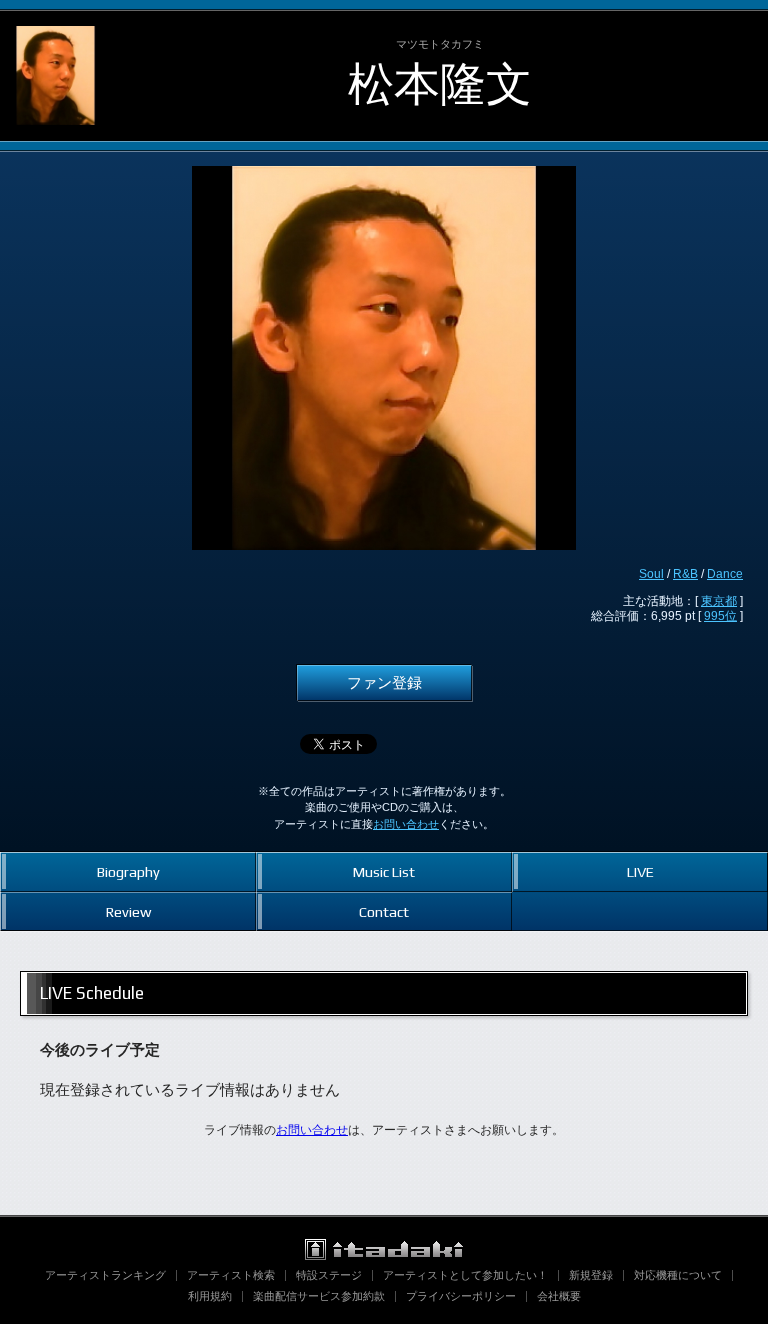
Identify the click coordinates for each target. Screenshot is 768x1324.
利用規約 (210, 1296)
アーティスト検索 (231, 1275)
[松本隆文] (55, 28)
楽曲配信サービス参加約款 (319, 1296)
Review (128, 911)
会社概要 (559, 1296)
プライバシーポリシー (461, 1296)
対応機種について (678, 1275)
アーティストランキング (105, 1275)
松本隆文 (440, 84)
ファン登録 (384, 683)
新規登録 (591, 1275)
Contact (384, 911)
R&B (685, 574)
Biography (128, 871)
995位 (720, 616)
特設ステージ (329, 1275)
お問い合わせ (406, 824)
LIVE (640, 871)
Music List (384, 871)
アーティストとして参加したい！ (465, 1275)
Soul (651, 574)
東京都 (719, 601)
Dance (725, 574)
